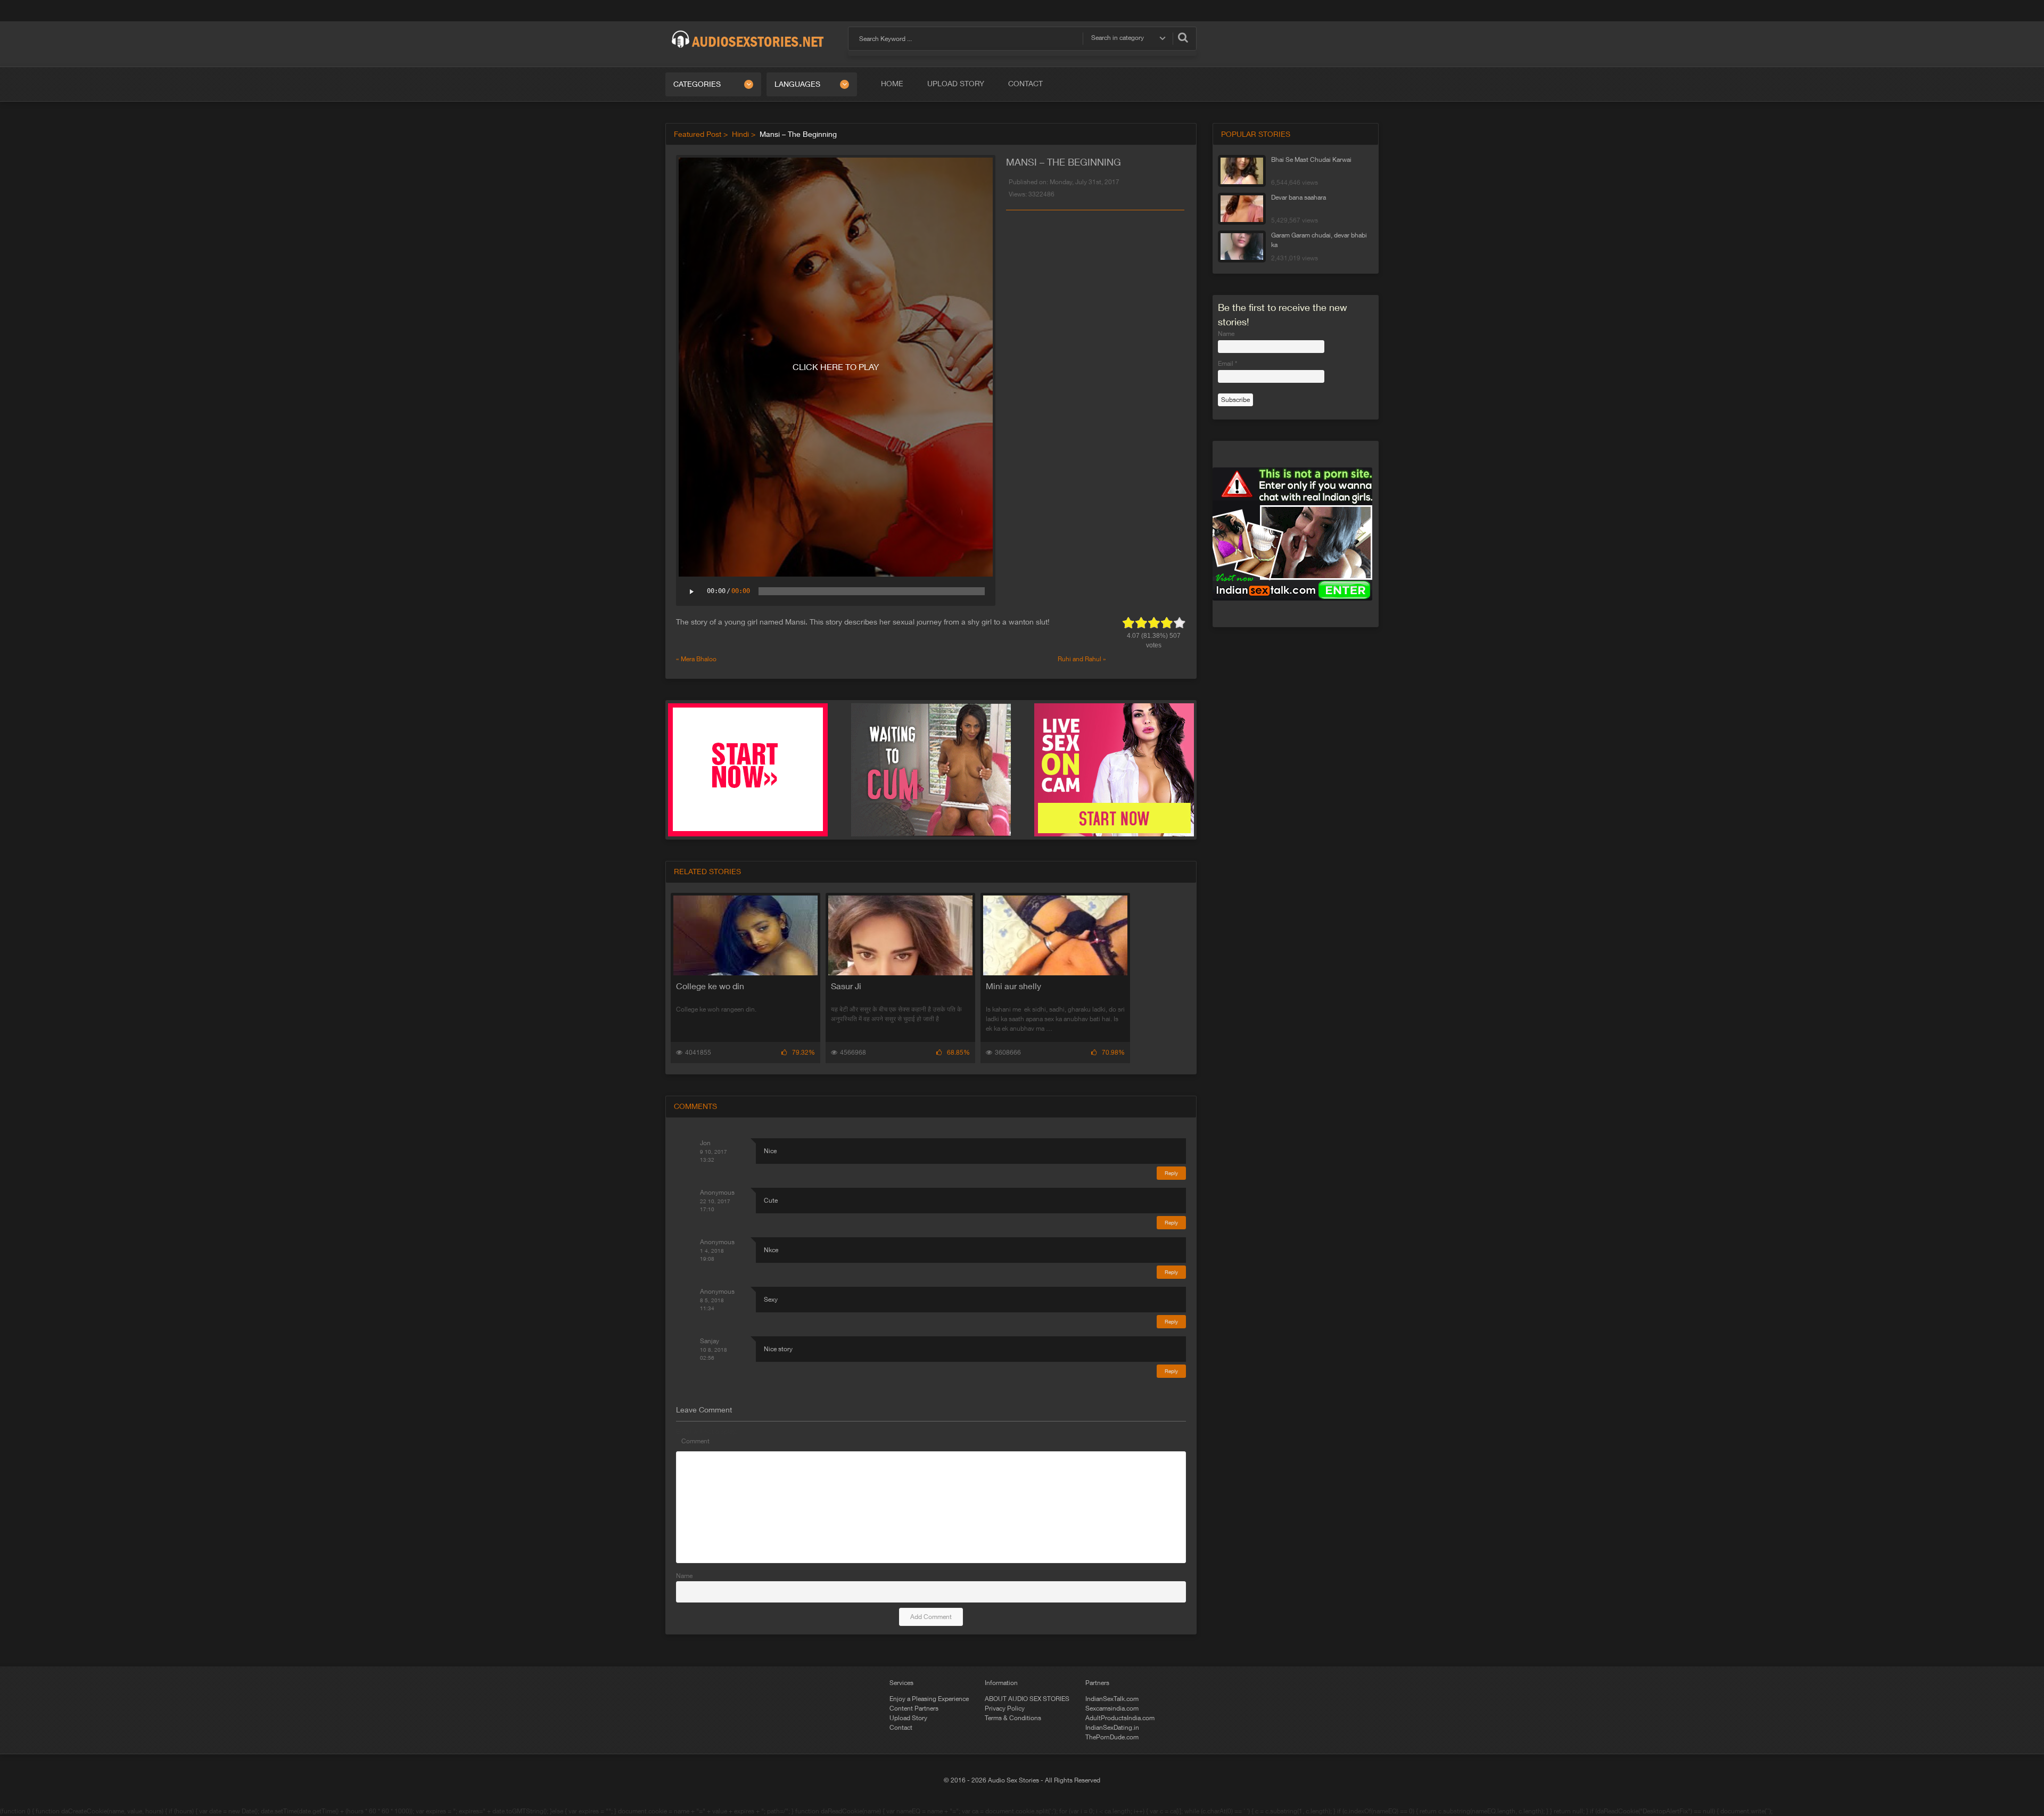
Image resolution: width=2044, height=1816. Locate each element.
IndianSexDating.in (1112, 1728)
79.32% (803, 1053)
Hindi (740, 134)
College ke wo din (710, 986)
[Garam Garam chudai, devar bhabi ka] (1242, 246)
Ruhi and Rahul (1079, 659)
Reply (1171, 1173)
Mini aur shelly (1013, 986)
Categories (697, 84)
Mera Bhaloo (699, 659)
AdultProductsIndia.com (1120, 1718)
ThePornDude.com (1112, 1737)
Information (1001, 1683)
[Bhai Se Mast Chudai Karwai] (1242, 171)
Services (901, 1683)
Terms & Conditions (1013, 1718)
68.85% (958, 1053)
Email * (1227, 364)
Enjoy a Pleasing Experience (929, 1699)
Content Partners (914, 1708)
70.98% (1113, 1053)
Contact (1025, 84)
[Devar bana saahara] (1242, 209)
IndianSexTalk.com (1112, 1699)
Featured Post (698, 134)
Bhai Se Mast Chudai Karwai (1311, 160)
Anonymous (717, 1193)
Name (684, 1576)
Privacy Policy (1005, 1708)
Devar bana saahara (1299, 198)
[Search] (1183, 37)
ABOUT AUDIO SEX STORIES (1027, 1699)
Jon (705, 1143)
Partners (1097, 1683)
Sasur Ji (846, 986)
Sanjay (710, 1341)
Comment (695, 1441)
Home (892, 84)
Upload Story (956, 84)
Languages (797, 84)
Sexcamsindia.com (1112, 1708)
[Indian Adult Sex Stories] (748, 31)
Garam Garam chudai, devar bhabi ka (1319, 240)
